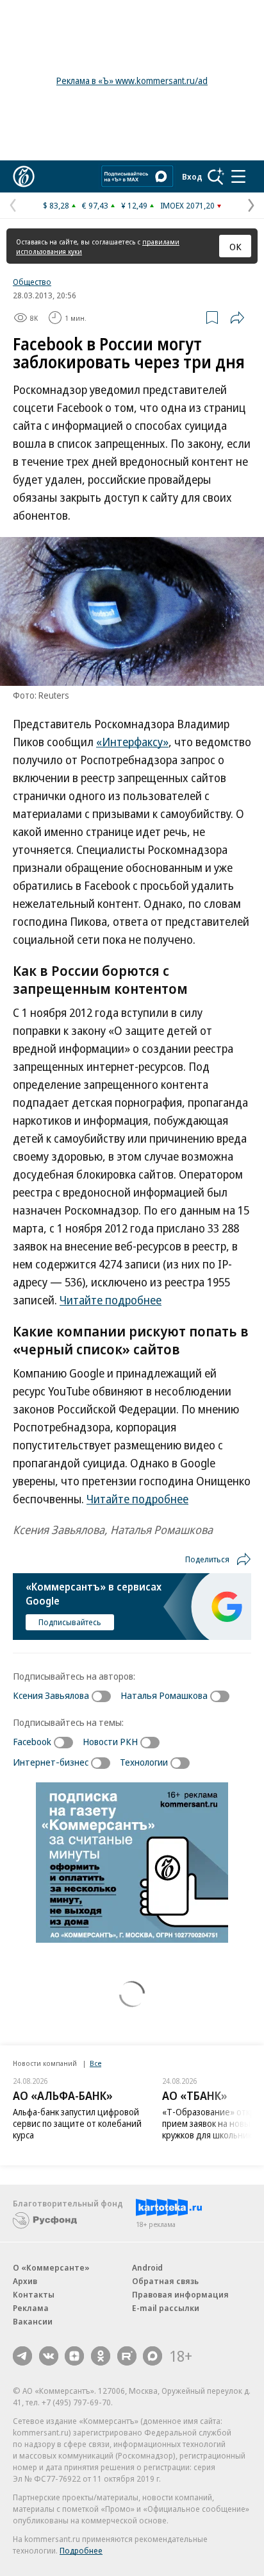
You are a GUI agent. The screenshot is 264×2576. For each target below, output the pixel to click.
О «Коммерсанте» (51, 2267)
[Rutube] (127, 2356)
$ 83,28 (56, 205)
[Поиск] (216, 176)
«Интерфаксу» (132, 742)
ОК (235, 246)
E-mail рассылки (166, 2308)
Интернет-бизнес (51, 1762)
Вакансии (33, 2321)
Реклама (31, 2308)
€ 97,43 (95, 205)
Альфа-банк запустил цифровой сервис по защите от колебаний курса (77, 2123)
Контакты (34, 2294)
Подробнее (81, 2550)
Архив (25, 2281)
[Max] (153, 2356)
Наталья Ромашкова (164, 1695)
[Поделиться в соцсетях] (237, 318)
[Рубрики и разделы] (238, 176)
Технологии (144, 1762)
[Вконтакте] (49, 2356)
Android (147, 2267)
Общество (32, 282)
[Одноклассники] (101, 2356)
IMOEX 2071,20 (187, 205)
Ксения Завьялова (51, 1695)
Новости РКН (110, 1741)
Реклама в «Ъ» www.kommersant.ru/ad (132, 81)
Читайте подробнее (111, 1300)
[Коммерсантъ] (24, 176)
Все (95, 2063)
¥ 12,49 (134, 205)
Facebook (32, 1741)
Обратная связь (165, 2281)
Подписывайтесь (70, 1622)
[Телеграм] (22, 2356)
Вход (192, 176)
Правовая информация (180, 2294)
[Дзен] (74, 2356)
